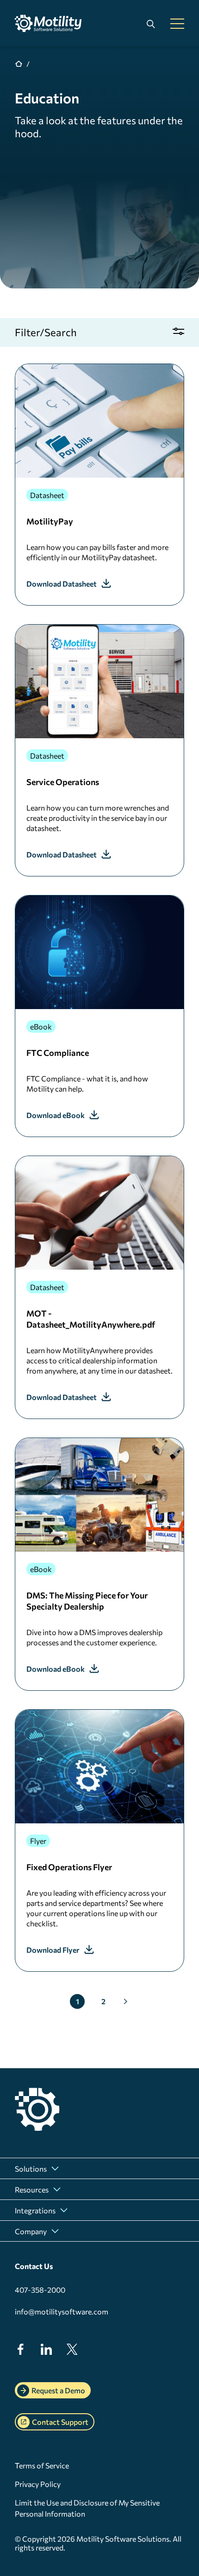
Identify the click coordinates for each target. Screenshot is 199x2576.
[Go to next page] (125, 2001)
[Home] (52, 23)
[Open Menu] (177, 24)
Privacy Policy (38, 2484)
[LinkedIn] (46, 2352)
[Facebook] (20, 2352)
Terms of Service (42, 2465)
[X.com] (72, 2352)
